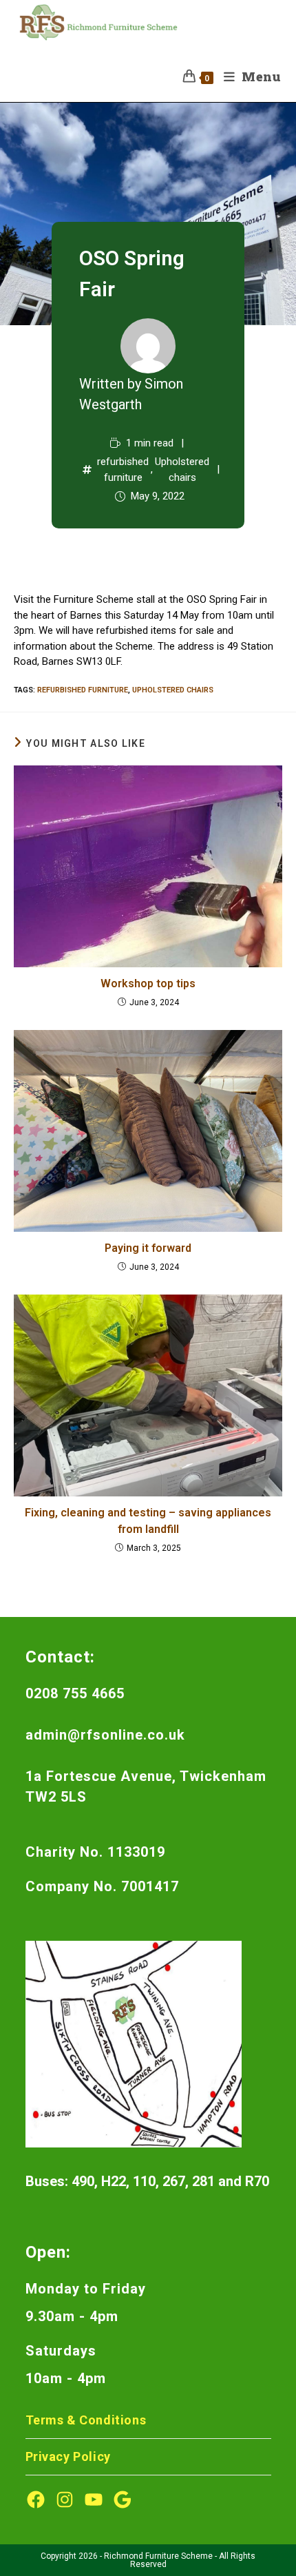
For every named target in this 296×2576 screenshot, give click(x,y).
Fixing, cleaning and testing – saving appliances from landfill (148, 1521)
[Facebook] (36, 2500)
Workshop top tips (148, 983)
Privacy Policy (68, 2456)
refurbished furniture (123, 470)
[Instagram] (65, 2500)
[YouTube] (94, 2500)
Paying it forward (148, 1248)
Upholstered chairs (182, 470)
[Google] (123, 2500)
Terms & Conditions (86, 2420)
